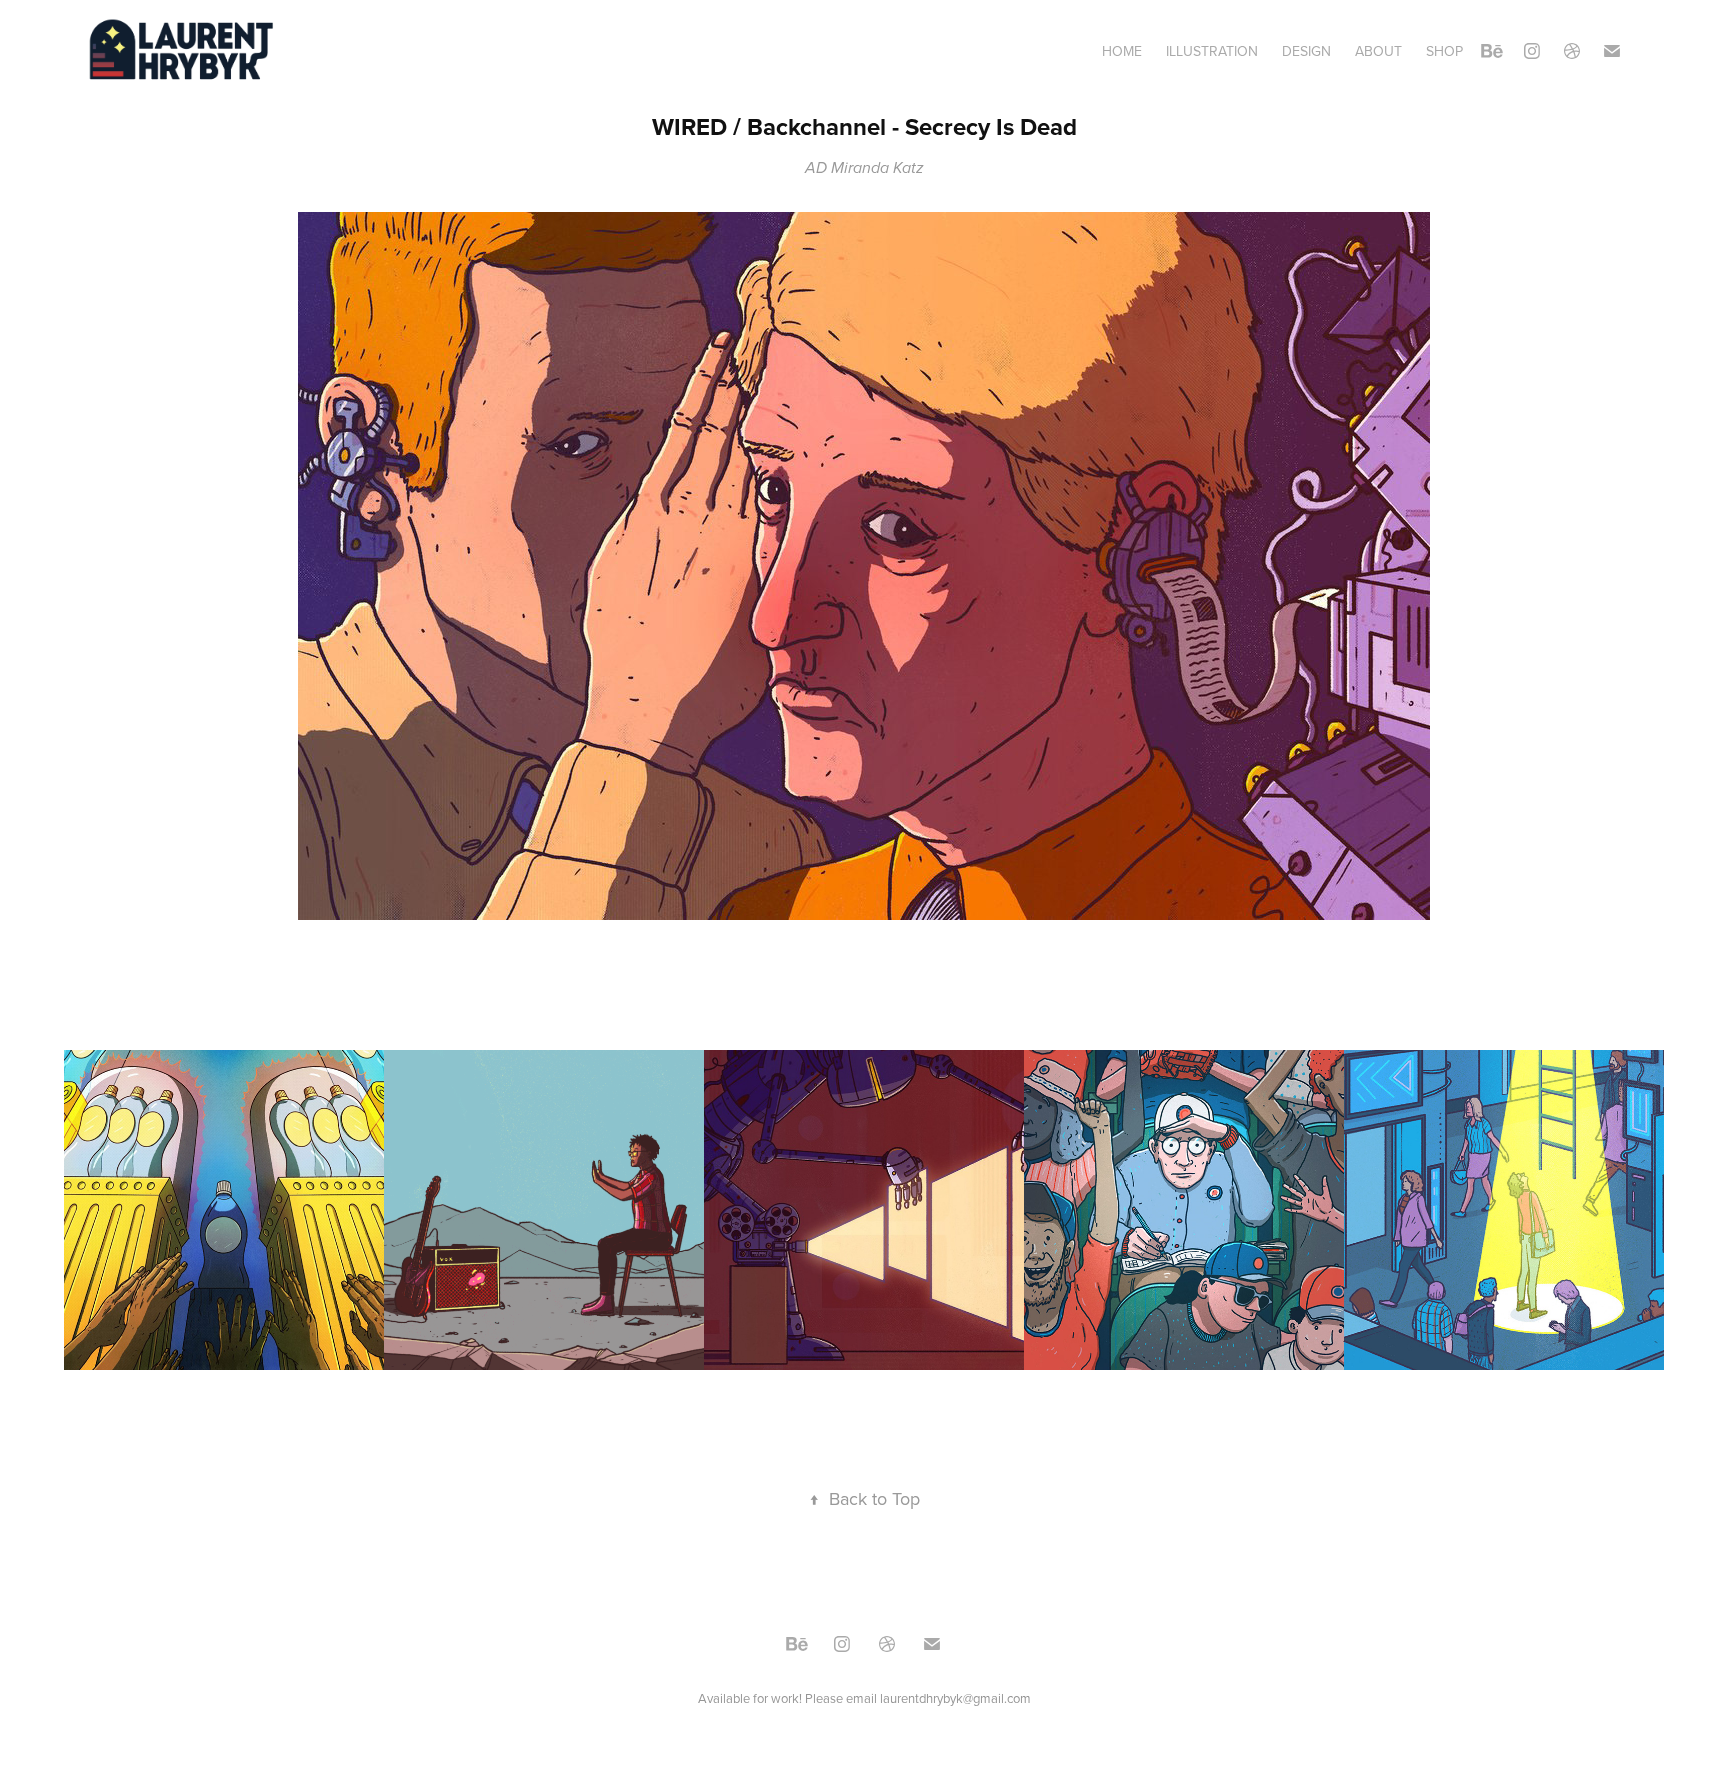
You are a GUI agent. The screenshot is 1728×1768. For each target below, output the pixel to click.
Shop (1444, 51)
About (1378, 51)
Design (1306, 51)
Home (1122, 51)
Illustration (1212, 51)
